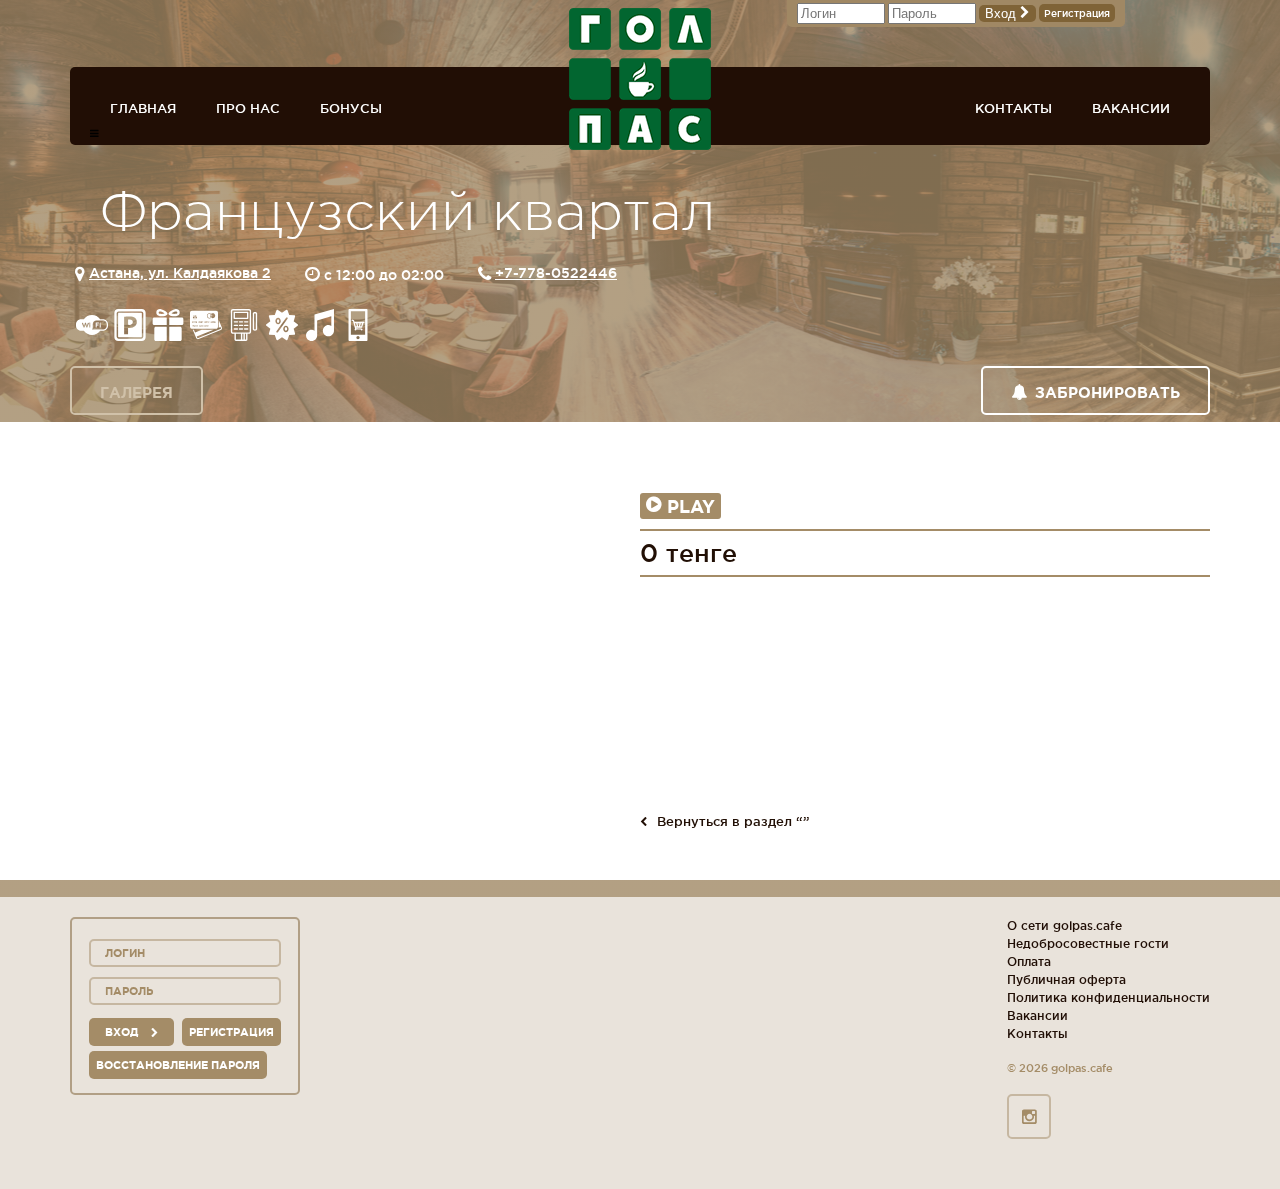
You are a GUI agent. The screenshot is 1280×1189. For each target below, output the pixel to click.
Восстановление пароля (178, 1065)
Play (691, 506)
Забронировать (1107, 392)
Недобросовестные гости (1088, 943)
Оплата (1029, 961)
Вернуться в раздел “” (733, 821)
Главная (143, 108)
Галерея (136, 392)
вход (123, 1032)
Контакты (1013, 108)
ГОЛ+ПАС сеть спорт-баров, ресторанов (640, 79)
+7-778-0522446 (556, 273)
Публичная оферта (1066, 979)
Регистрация (1077, 13)
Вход (1002, 13)
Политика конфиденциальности (1108, 997)
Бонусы (351, 108)
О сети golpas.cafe (1064, 925)
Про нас (248, 108)
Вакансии (1131, 108)
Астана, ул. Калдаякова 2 (180, 273)
